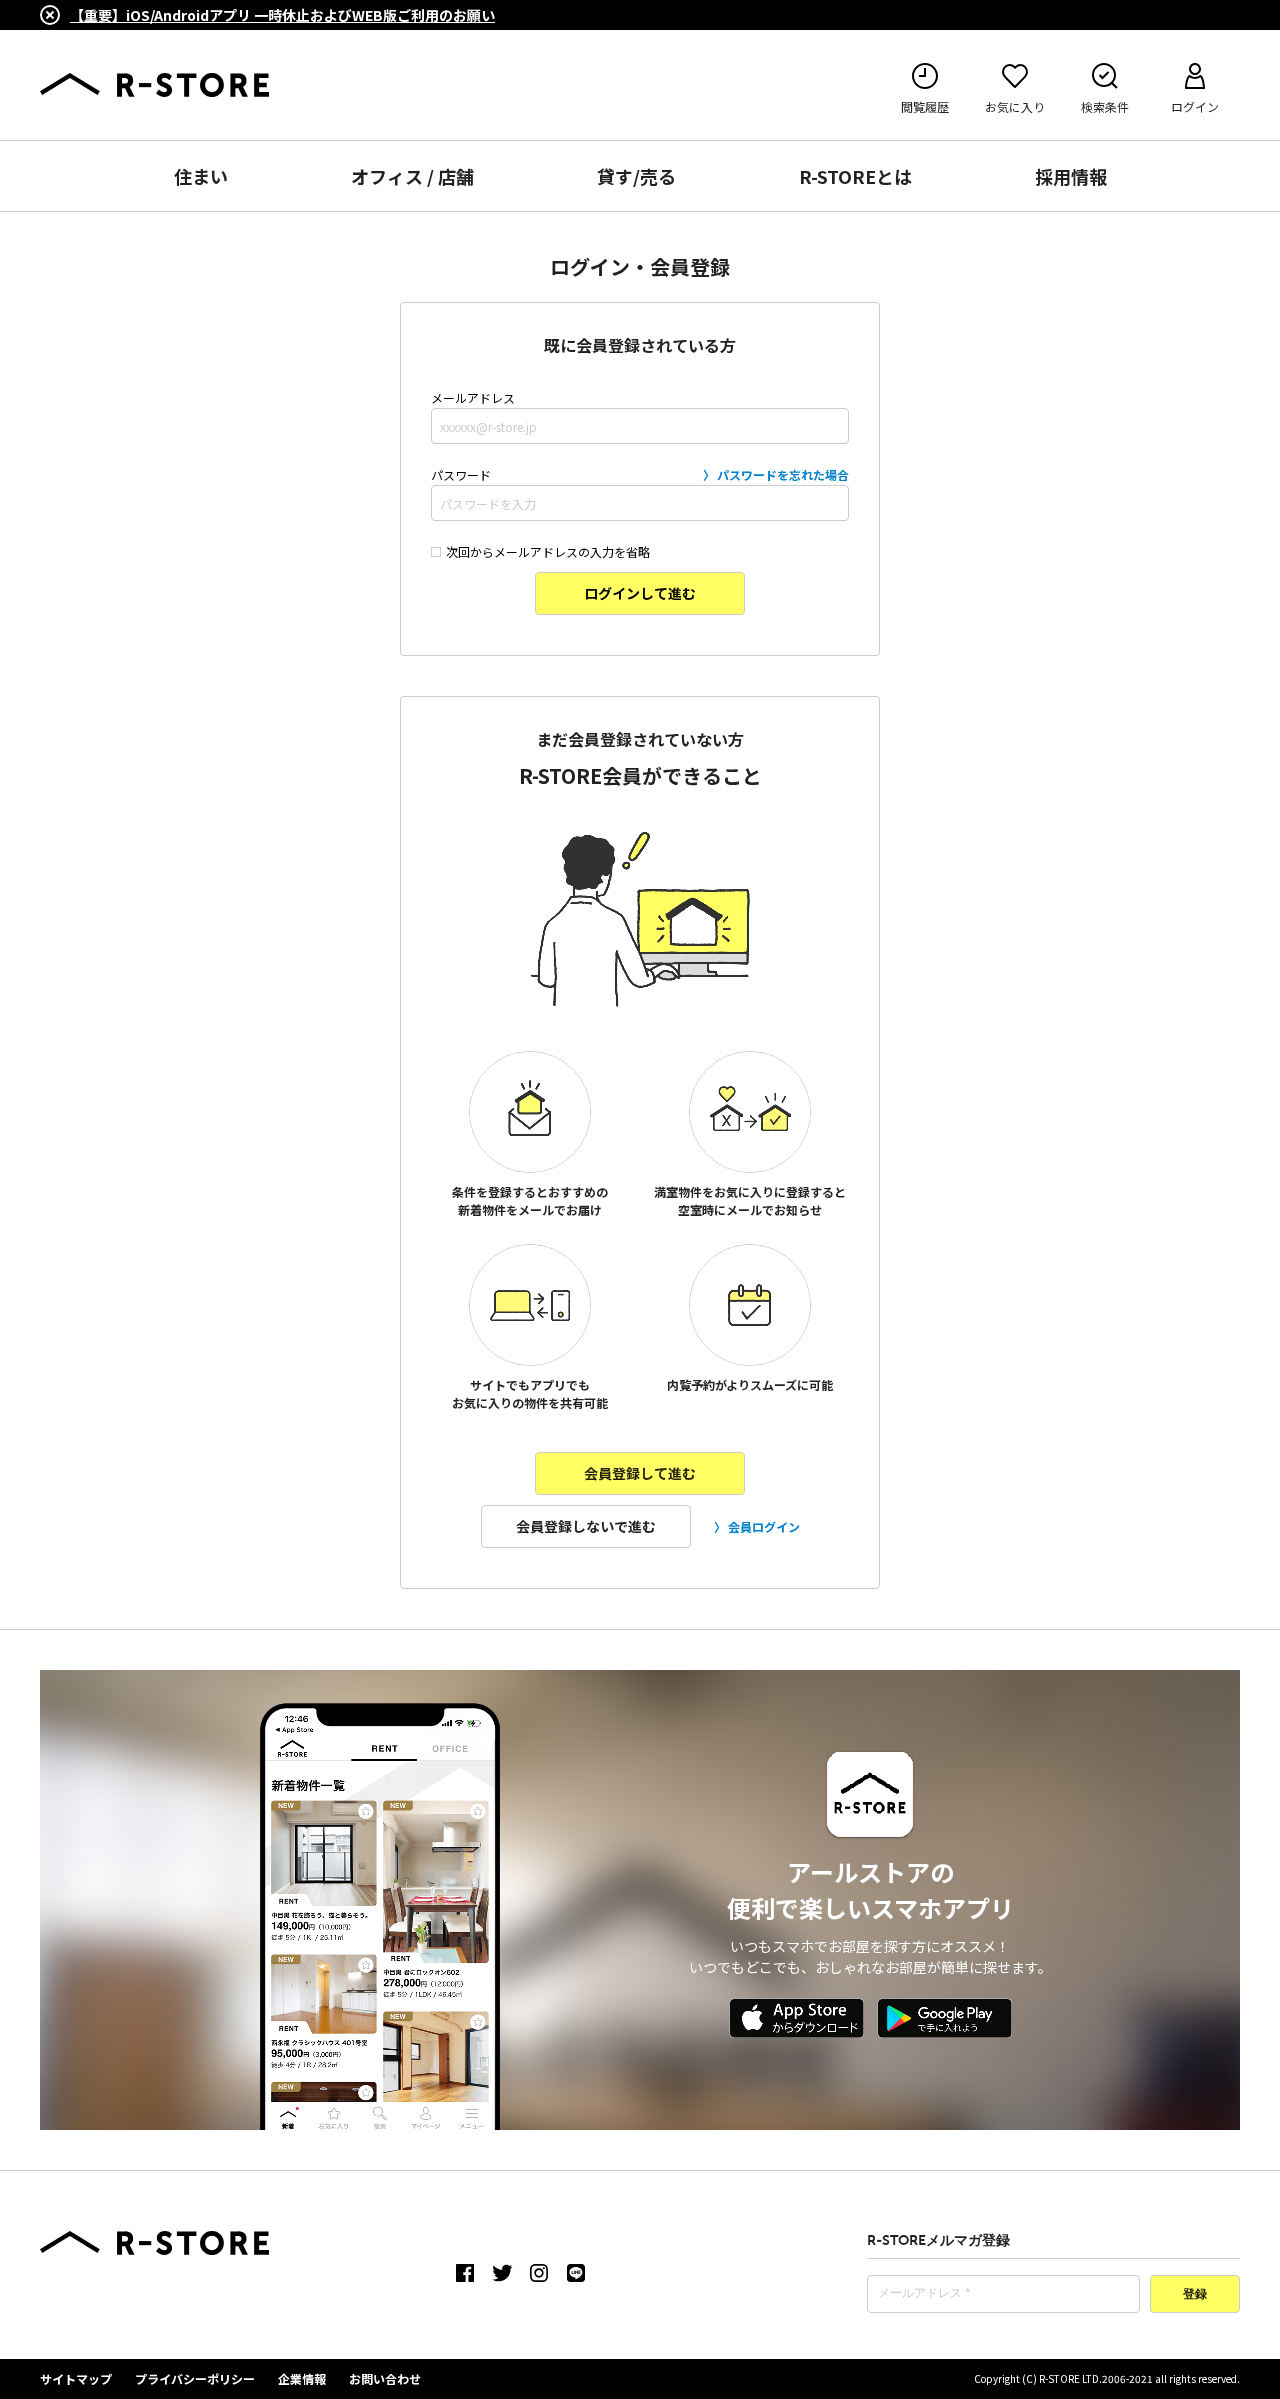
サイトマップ (76, 2378)
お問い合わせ (385, 2378)
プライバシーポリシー (195, 2378)
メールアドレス (473, 397)
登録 (1195, 2295)
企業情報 (302, 2378)
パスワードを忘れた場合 (783, 474)
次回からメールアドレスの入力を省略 (548, 551)
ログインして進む (640, 593)
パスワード (640, 474)
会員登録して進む (640, 1473)
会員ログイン (764, 1526)
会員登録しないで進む (586, 1526)
